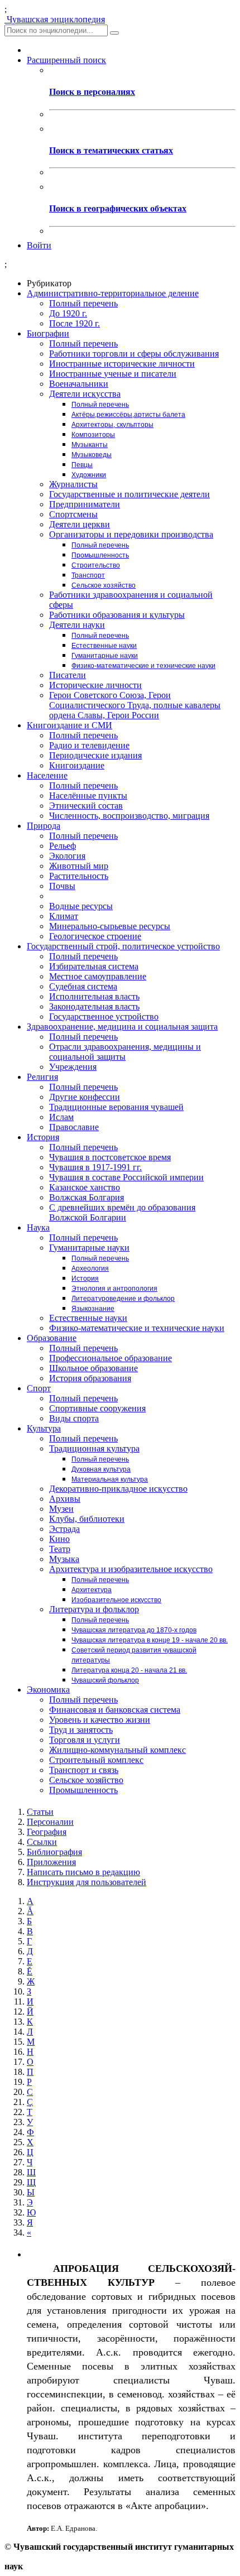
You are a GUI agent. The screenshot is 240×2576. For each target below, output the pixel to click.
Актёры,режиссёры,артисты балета (128, 415)
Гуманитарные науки (105, 656)
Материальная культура (110, 1479)
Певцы (82, 465)
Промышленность (100, 555)
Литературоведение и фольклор (123, 1299)
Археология (90, 1268)
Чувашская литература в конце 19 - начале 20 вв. (150, 1640)
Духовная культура (101, 1469)
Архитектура (92, 1590)
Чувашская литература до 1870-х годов (134, 1630)
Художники (89, 475)
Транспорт (88, 575)
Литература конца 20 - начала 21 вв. (129, 1670)
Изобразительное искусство (116, 1600)
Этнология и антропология (114, 1289)
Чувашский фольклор (105, 1680)
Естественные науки (104, 646)
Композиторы (93, 435)
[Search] (114, 33)
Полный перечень (100, 405)
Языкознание (93, 1309)
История (85, 1279)
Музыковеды (92, 455)
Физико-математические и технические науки (143, 666)
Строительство (96, 565)
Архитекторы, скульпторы (112, 425)
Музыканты (90, 445)
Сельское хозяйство (104, 585)
